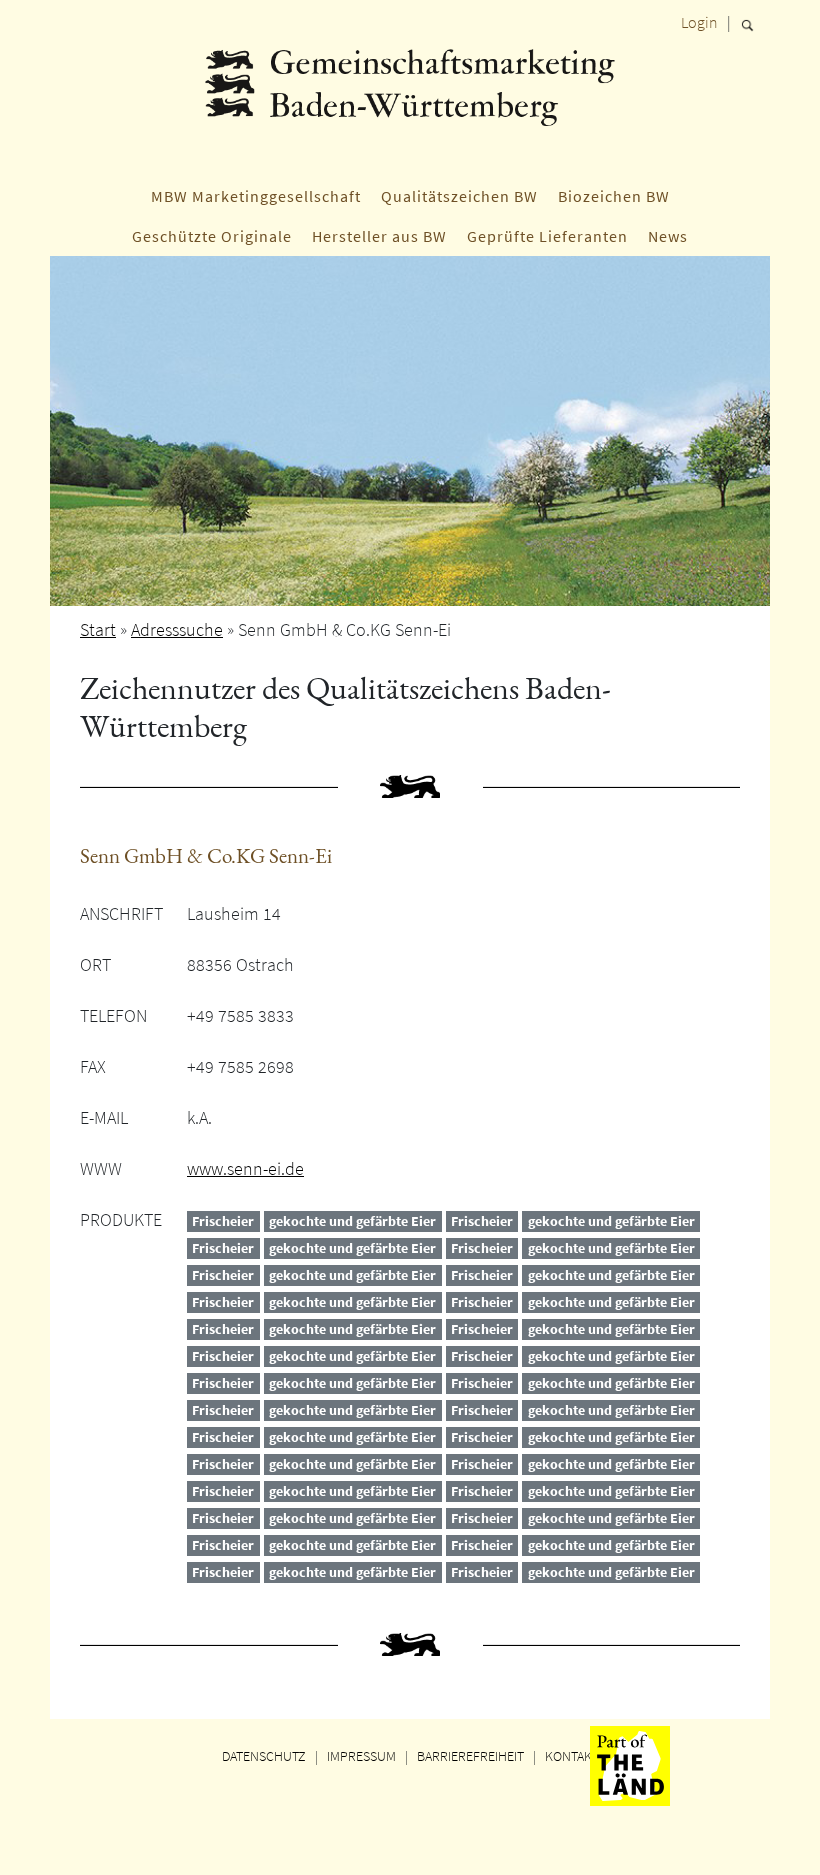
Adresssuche (177, 629)
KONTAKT (572, 1756)
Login (699, 22)
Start (98, 629)
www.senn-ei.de (245, 1168)
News (668, 236)
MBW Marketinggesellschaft (256, 196)
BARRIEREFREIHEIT (470, 1756)
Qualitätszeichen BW (459, 196)
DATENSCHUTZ (264, 1756)
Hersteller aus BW (379, 236)
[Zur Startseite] (410, 105)
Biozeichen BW (614, 196)
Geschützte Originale (212, 236)
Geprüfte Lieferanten (547, 236)
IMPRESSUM (361, 1756)
